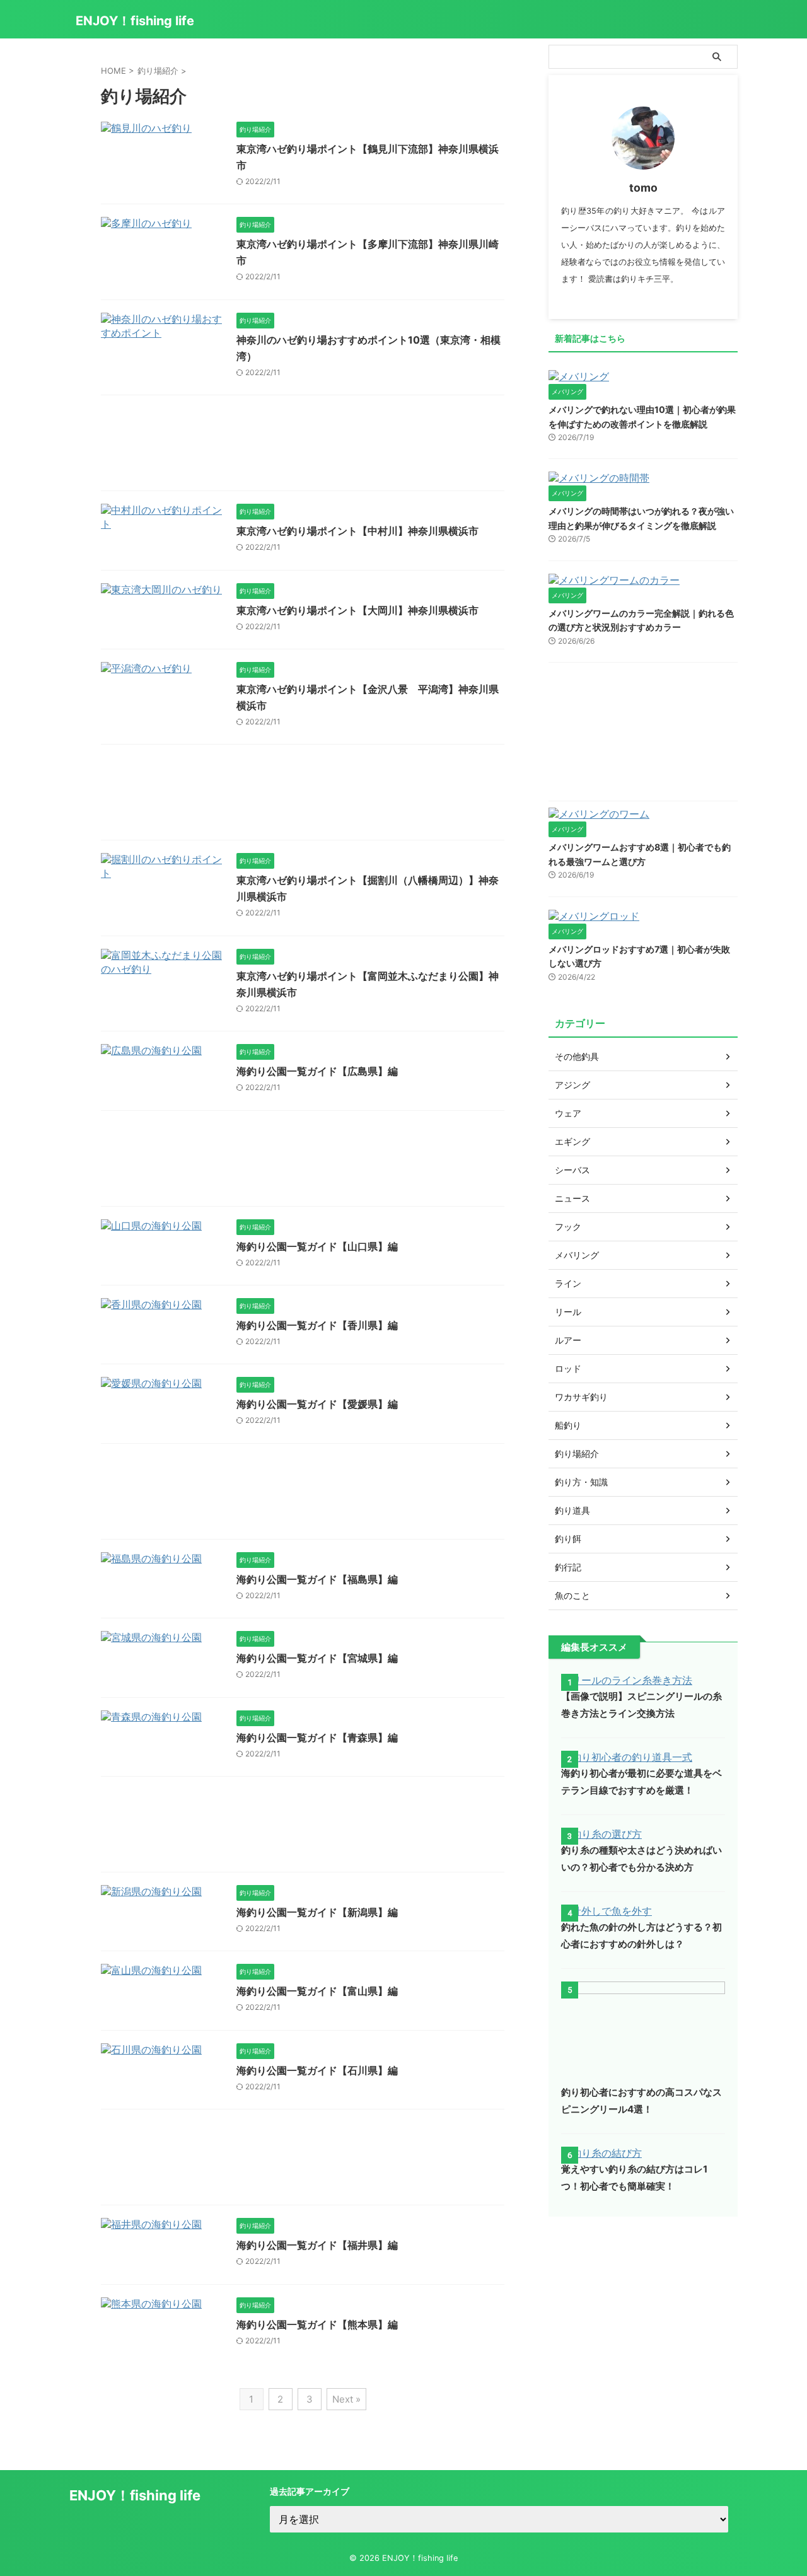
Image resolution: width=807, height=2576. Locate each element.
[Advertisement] (303, 446)
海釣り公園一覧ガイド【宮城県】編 (317, 1658)
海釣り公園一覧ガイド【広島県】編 (317, 1071)
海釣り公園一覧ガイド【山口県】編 (317, 1246)
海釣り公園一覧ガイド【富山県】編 (317, 1991)
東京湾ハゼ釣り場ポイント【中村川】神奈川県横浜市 (357, 531)
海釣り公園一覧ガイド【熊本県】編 (317, 2324)
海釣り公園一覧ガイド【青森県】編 (317, 1738)
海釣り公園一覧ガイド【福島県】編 (317, 1579)
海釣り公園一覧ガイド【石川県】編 (317, 2070)
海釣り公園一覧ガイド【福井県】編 (317, 2245)
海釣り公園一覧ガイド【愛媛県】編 (317, 1404)
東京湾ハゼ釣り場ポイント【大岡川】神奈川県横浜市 (357, 610)
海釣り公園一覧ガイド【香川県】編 (317, 1325)
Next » (346, 2399)
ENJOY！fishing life (135, 21)
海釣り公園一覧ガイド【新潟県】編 (317, 1912)
